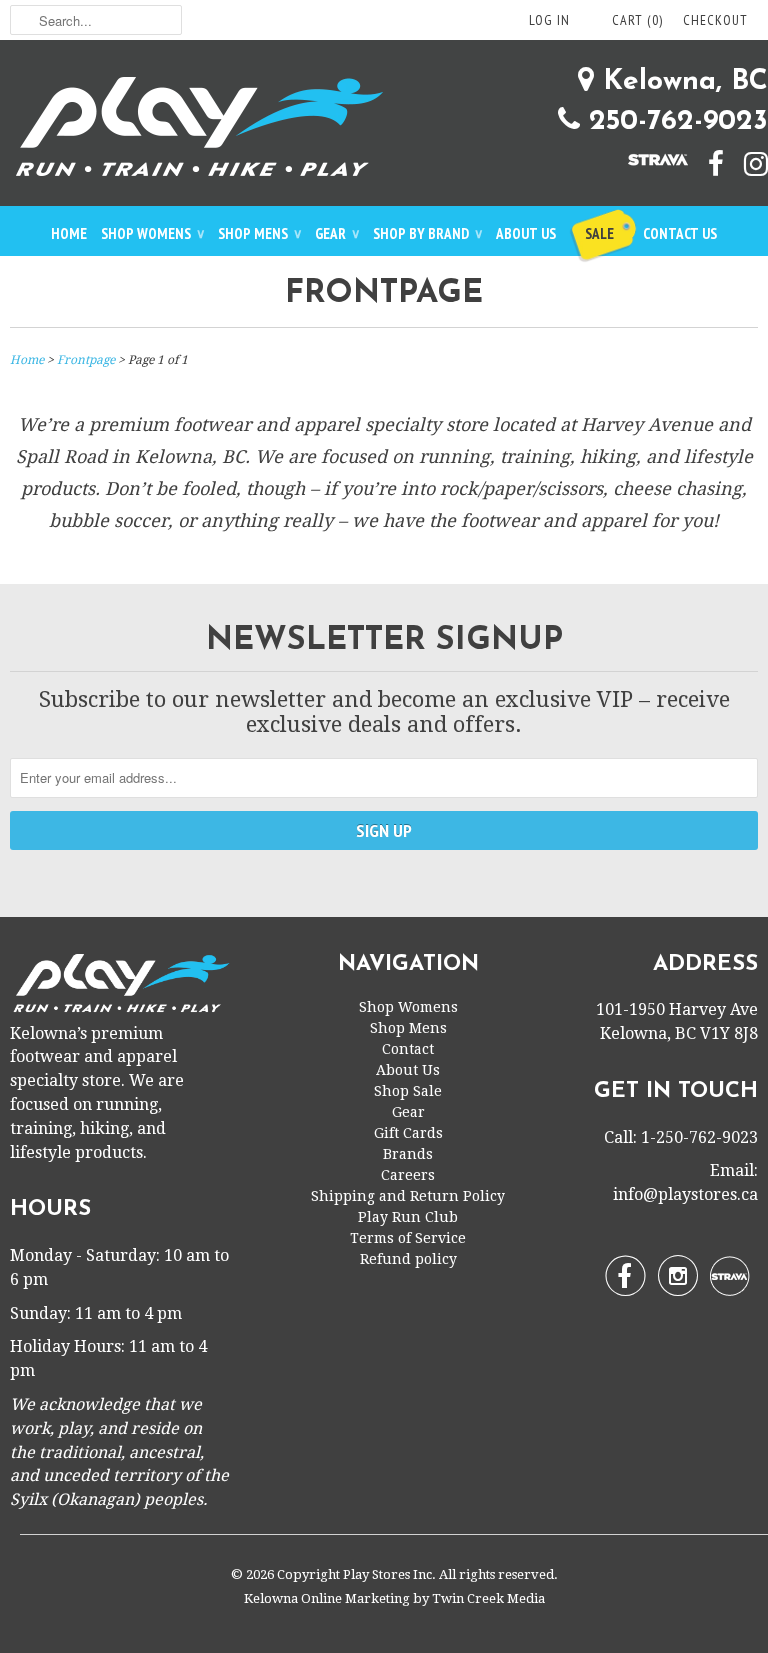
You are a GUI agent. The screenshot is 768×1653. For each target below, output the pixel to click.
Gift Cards (408, 1133)
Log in (549, 20)
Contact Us (680, 233)
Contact (408, 1049)
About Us (526, 233)
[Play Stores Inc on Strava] (648, 158)
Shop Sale (408, 1091)
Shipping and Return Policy (408, 1196)
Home (69, 233)
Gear (337, 233)
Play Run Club (408, 1217)
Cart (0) (637, 20)
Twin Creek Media (488, 1598)
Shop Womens (152, 233)
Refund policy (408, 1259)
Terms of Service (408, 1238)
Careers (408, 1175)
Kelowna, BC (681, 82)
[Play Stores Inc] (384, 130)
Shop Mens (259, 233)
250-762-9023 (674, 122)
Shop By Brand (427, 233)
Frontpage (384, 294)
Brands (408, 1154)
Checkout (715, 20)
